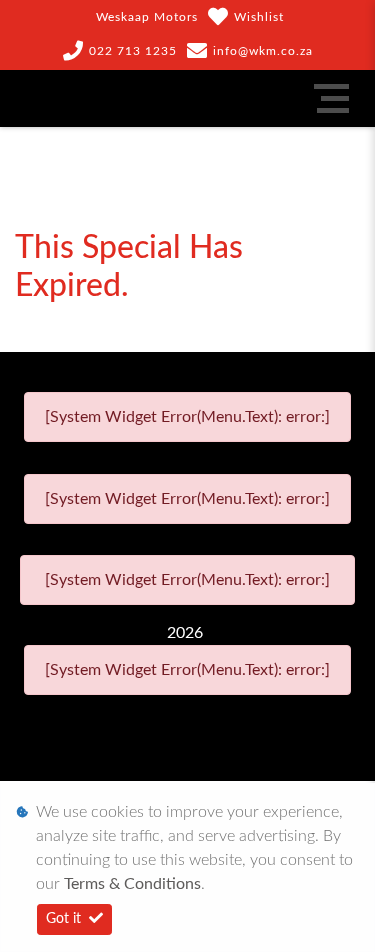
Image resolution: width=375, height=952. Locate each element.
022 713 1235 (133, 51)
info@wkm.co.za (263, 51)
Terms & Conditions (132, 884)
